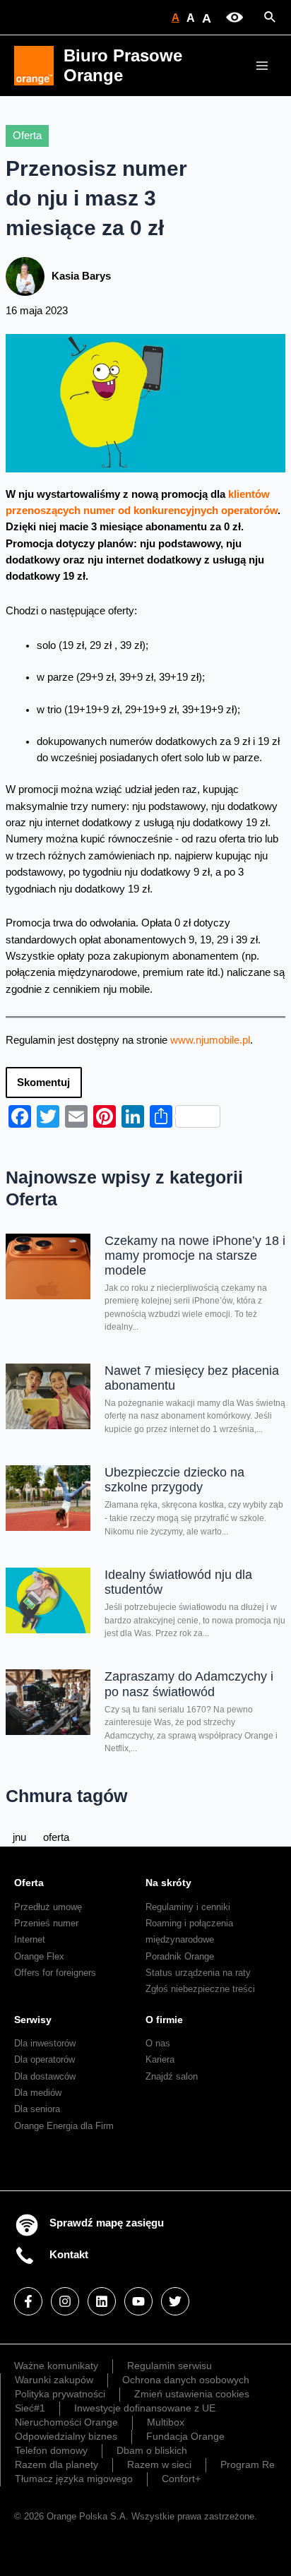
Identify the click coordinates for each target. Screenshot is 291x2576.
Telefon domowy (51, 2450)
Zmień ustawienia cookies (192, 2394)
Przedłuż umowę (48, 1907)
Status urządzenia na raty (198, 1973)
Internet (30, 1939)
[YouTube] (138, 2301)
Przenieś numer (46, 1923)
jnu (19, 1837)
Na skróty (168, 1883)
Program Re (248, 2464)
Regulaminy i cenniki (188, 1907)
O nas (158, 2043)
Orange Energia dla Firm (64, 2126)
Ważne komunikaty (56, 2366)
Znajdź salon (172, 2076)
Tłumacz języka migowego (74, 2479)
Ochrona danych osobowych (186, 2380)
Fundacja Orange (185, 2436)
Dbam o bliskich (152, 2450)
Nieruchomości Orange (66, 2422)
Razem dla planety (57, 2464)
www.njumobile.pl (210, 1040)
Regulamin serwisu (170, 2366)
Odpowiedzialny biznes (66, 2436)
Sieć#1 (30, 2408)
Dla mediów (38, 2093)
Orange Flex (39, 1956)
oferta (56, 1837)
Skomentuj (43, 1083)
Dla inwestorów (45, 2043)
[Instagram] (65, 2301)
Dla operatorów (44, 2059)
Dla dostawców (45, 2076)
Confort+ (181, 2479)
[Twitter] (175, 2301)
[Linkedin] (102, 2301)
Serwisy (33, 2020)
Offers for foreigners (55, 1973)
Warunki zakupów (54, 2380)
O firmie (164, 2020)
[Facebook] (28, 2301)
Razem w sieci (159, 2464)
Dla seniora (37, 2109)
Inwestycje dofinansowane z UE (145, 2408)
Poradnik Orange (180, 1956)
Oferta (27, 136)
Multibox (166, 2422)
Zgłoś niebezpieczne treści (200, 1989)
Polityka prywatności (60, 2394)
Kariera (160, 2059)
